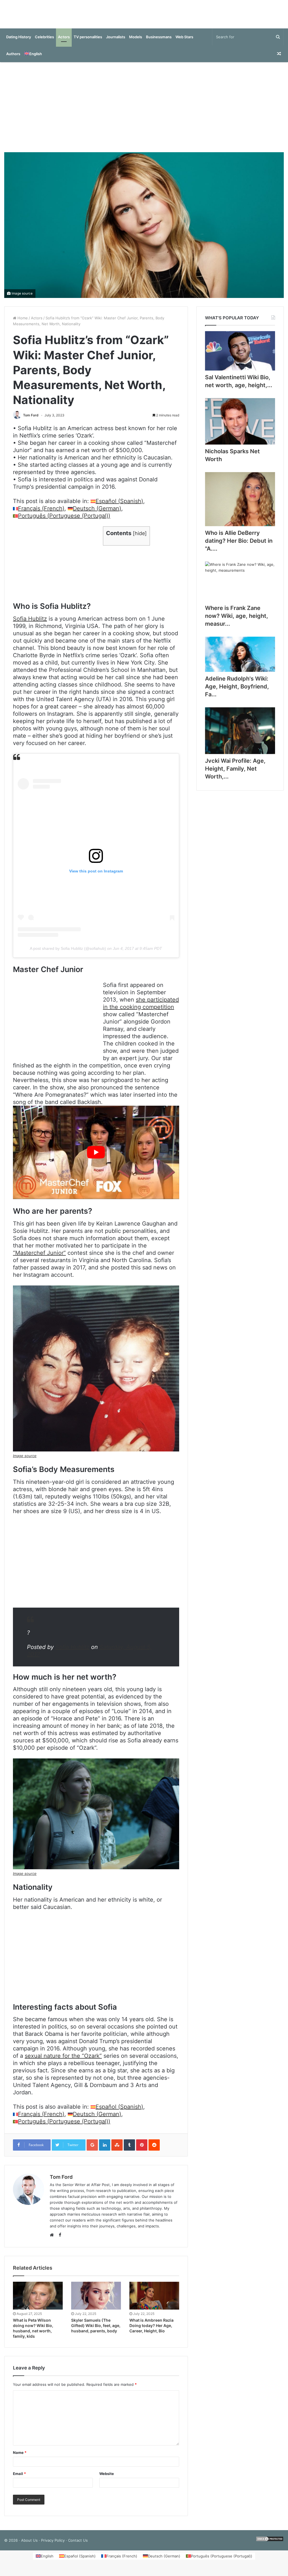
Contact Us (78, 2546)
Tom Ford (31, 421)
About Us (29, 2546)
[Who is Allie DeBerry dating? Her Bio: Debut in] (240, 505)
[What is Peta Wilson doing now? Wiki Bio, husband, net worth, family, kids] (38, 2301)
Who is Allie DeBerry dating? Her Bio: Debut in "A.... (239, 546)
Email (19, 2479)
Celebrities (44, 42)
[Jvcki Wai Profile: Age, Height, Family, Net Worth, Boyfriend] (240, 736)
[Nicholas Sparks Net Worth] (240, 427)
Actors (64, 42)
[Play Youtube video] (96, 1158)
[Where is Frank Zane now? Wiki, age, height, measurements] (240, 587)
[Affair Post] (144, 17)
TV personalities (88, 42)
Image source (22, 299)
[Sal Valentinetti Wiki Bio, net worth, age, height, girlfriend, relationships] (240, 357)
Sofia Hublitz (30, 624)
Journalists (116, 42)
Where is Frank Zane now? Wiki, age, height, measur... (237, 621)
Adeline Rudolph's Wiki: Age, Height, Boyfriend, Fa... (237, 692)
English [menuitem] (47, 2562)
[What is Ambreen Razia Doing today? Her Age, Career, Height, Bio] (154, 2301)
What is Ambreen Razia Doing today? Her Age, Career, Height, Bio (151, 2331)
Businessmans (159, 42)
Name (20, 2458)
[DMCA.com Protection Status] (270, 2546)
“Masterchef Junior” (39, 1258)
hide (140, 539)
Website (107, 2479)
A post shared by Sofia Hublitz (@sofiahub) (68, 954)
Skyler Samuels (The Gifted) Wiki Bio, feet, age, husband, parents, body (96, 2331)
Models (136, 42)
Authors (13, 59)
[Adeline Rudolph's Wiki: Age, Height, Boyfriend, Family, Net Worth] (240, 660)
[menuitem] (33, 59)
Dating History (19, 42)
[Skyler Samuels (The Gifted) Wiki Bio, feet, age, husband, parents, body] (96, 2301)
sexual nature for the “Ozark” (63, 2061)
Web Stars (184, 42)
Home (22, 324)
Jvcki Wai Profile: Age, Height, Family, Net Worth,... (235, 774)
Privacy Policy (53, 2546)
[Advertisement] (144, 113)
